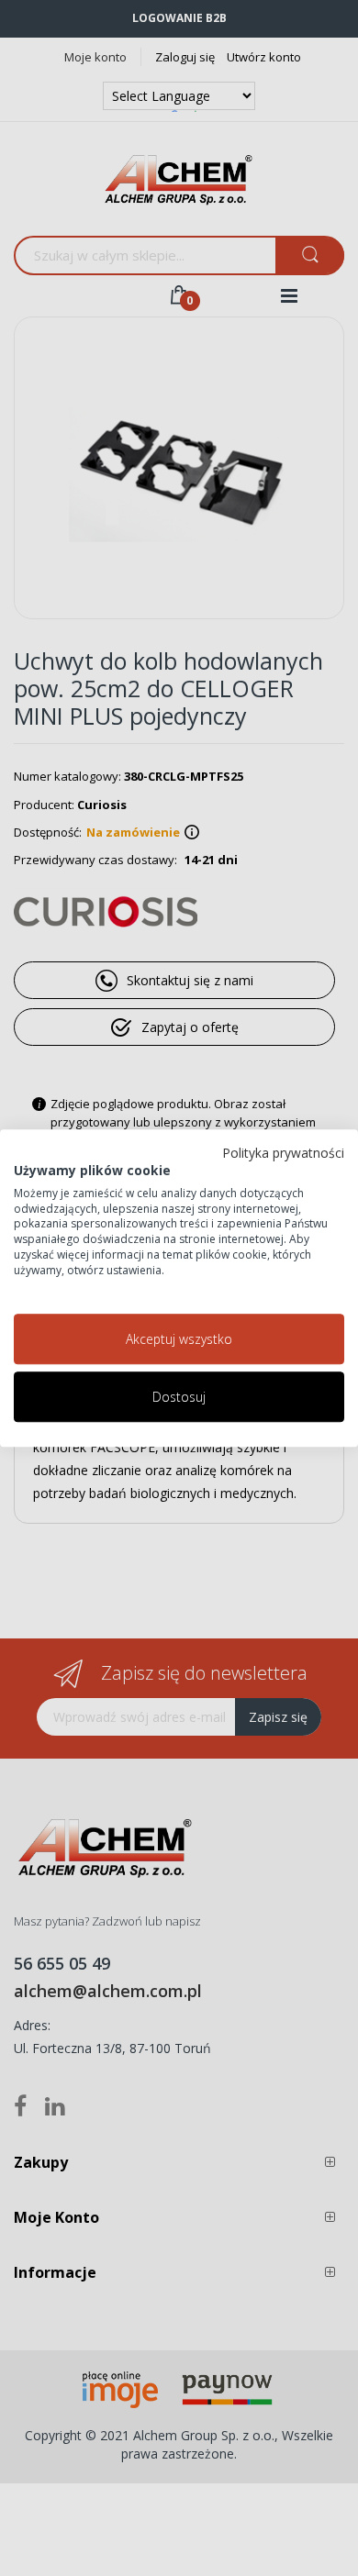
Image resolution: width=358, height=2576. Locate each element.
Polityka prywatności (283, 1153)
